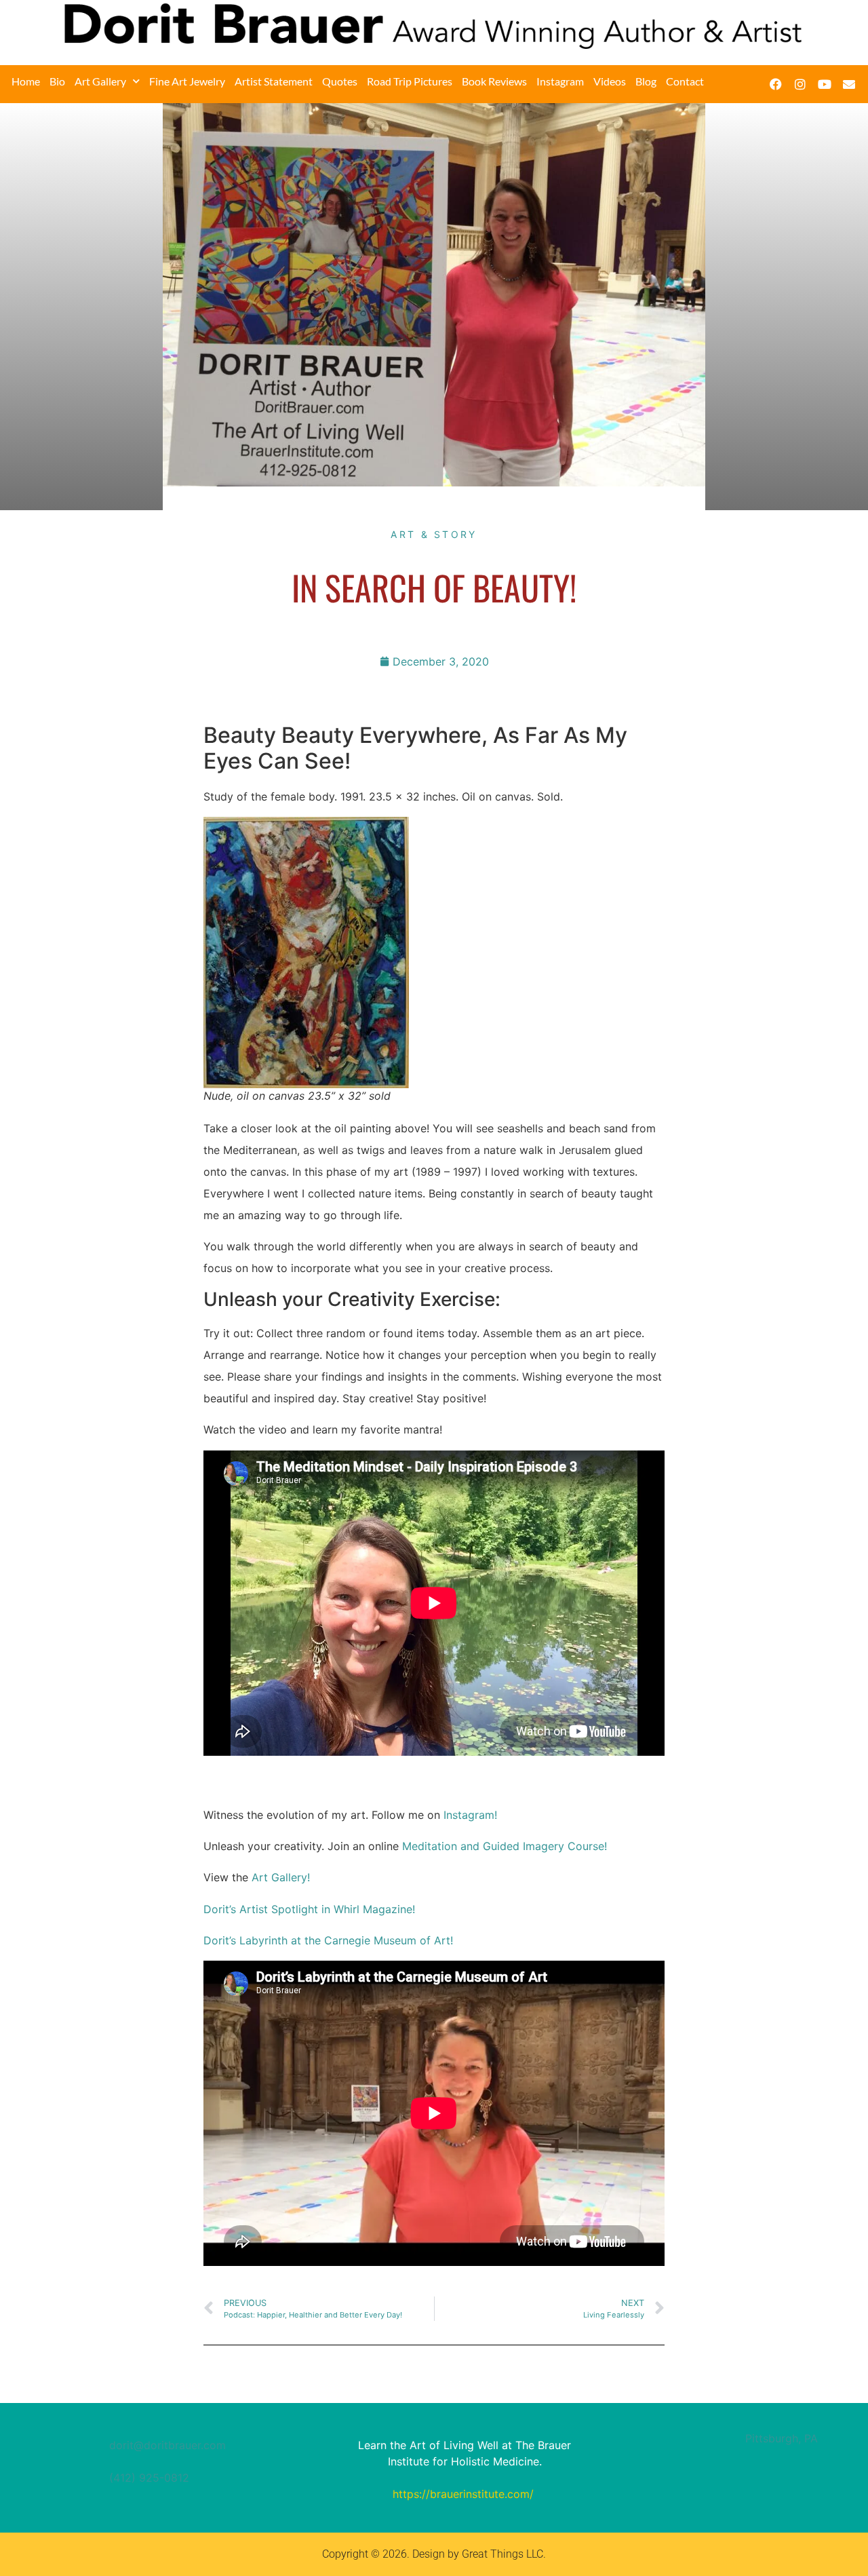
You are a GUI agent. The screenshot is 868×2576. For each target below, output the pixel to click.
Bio (57, 81)
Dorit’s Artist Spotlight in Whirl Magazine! (309, 1909)
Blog (646, 81)
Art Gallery (100, 81)
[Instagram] (800, 84)
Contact (685, 81)
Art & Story (434, 534)
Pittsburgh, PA (782, 2438)
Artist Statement (274, 81)
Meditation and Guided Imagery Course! (505, 1846)
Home (26, 81)
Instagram (560, 81)
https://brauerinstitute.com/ (463, 2494)
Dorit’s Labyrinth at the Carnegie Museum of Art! (328, 1940)
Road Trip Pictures (410, 81)
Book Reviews (494, 81)
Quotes (340, 81)
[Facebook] (776, 84)
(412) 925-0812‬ (149, 2478)
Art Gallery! (281, 1877)
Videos (610, 81)
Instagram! (470, 1815)
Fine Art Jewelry (187, 81)
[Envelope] (849, 84)
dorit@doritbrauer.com (167, 2445)
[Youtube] (825, 84)
